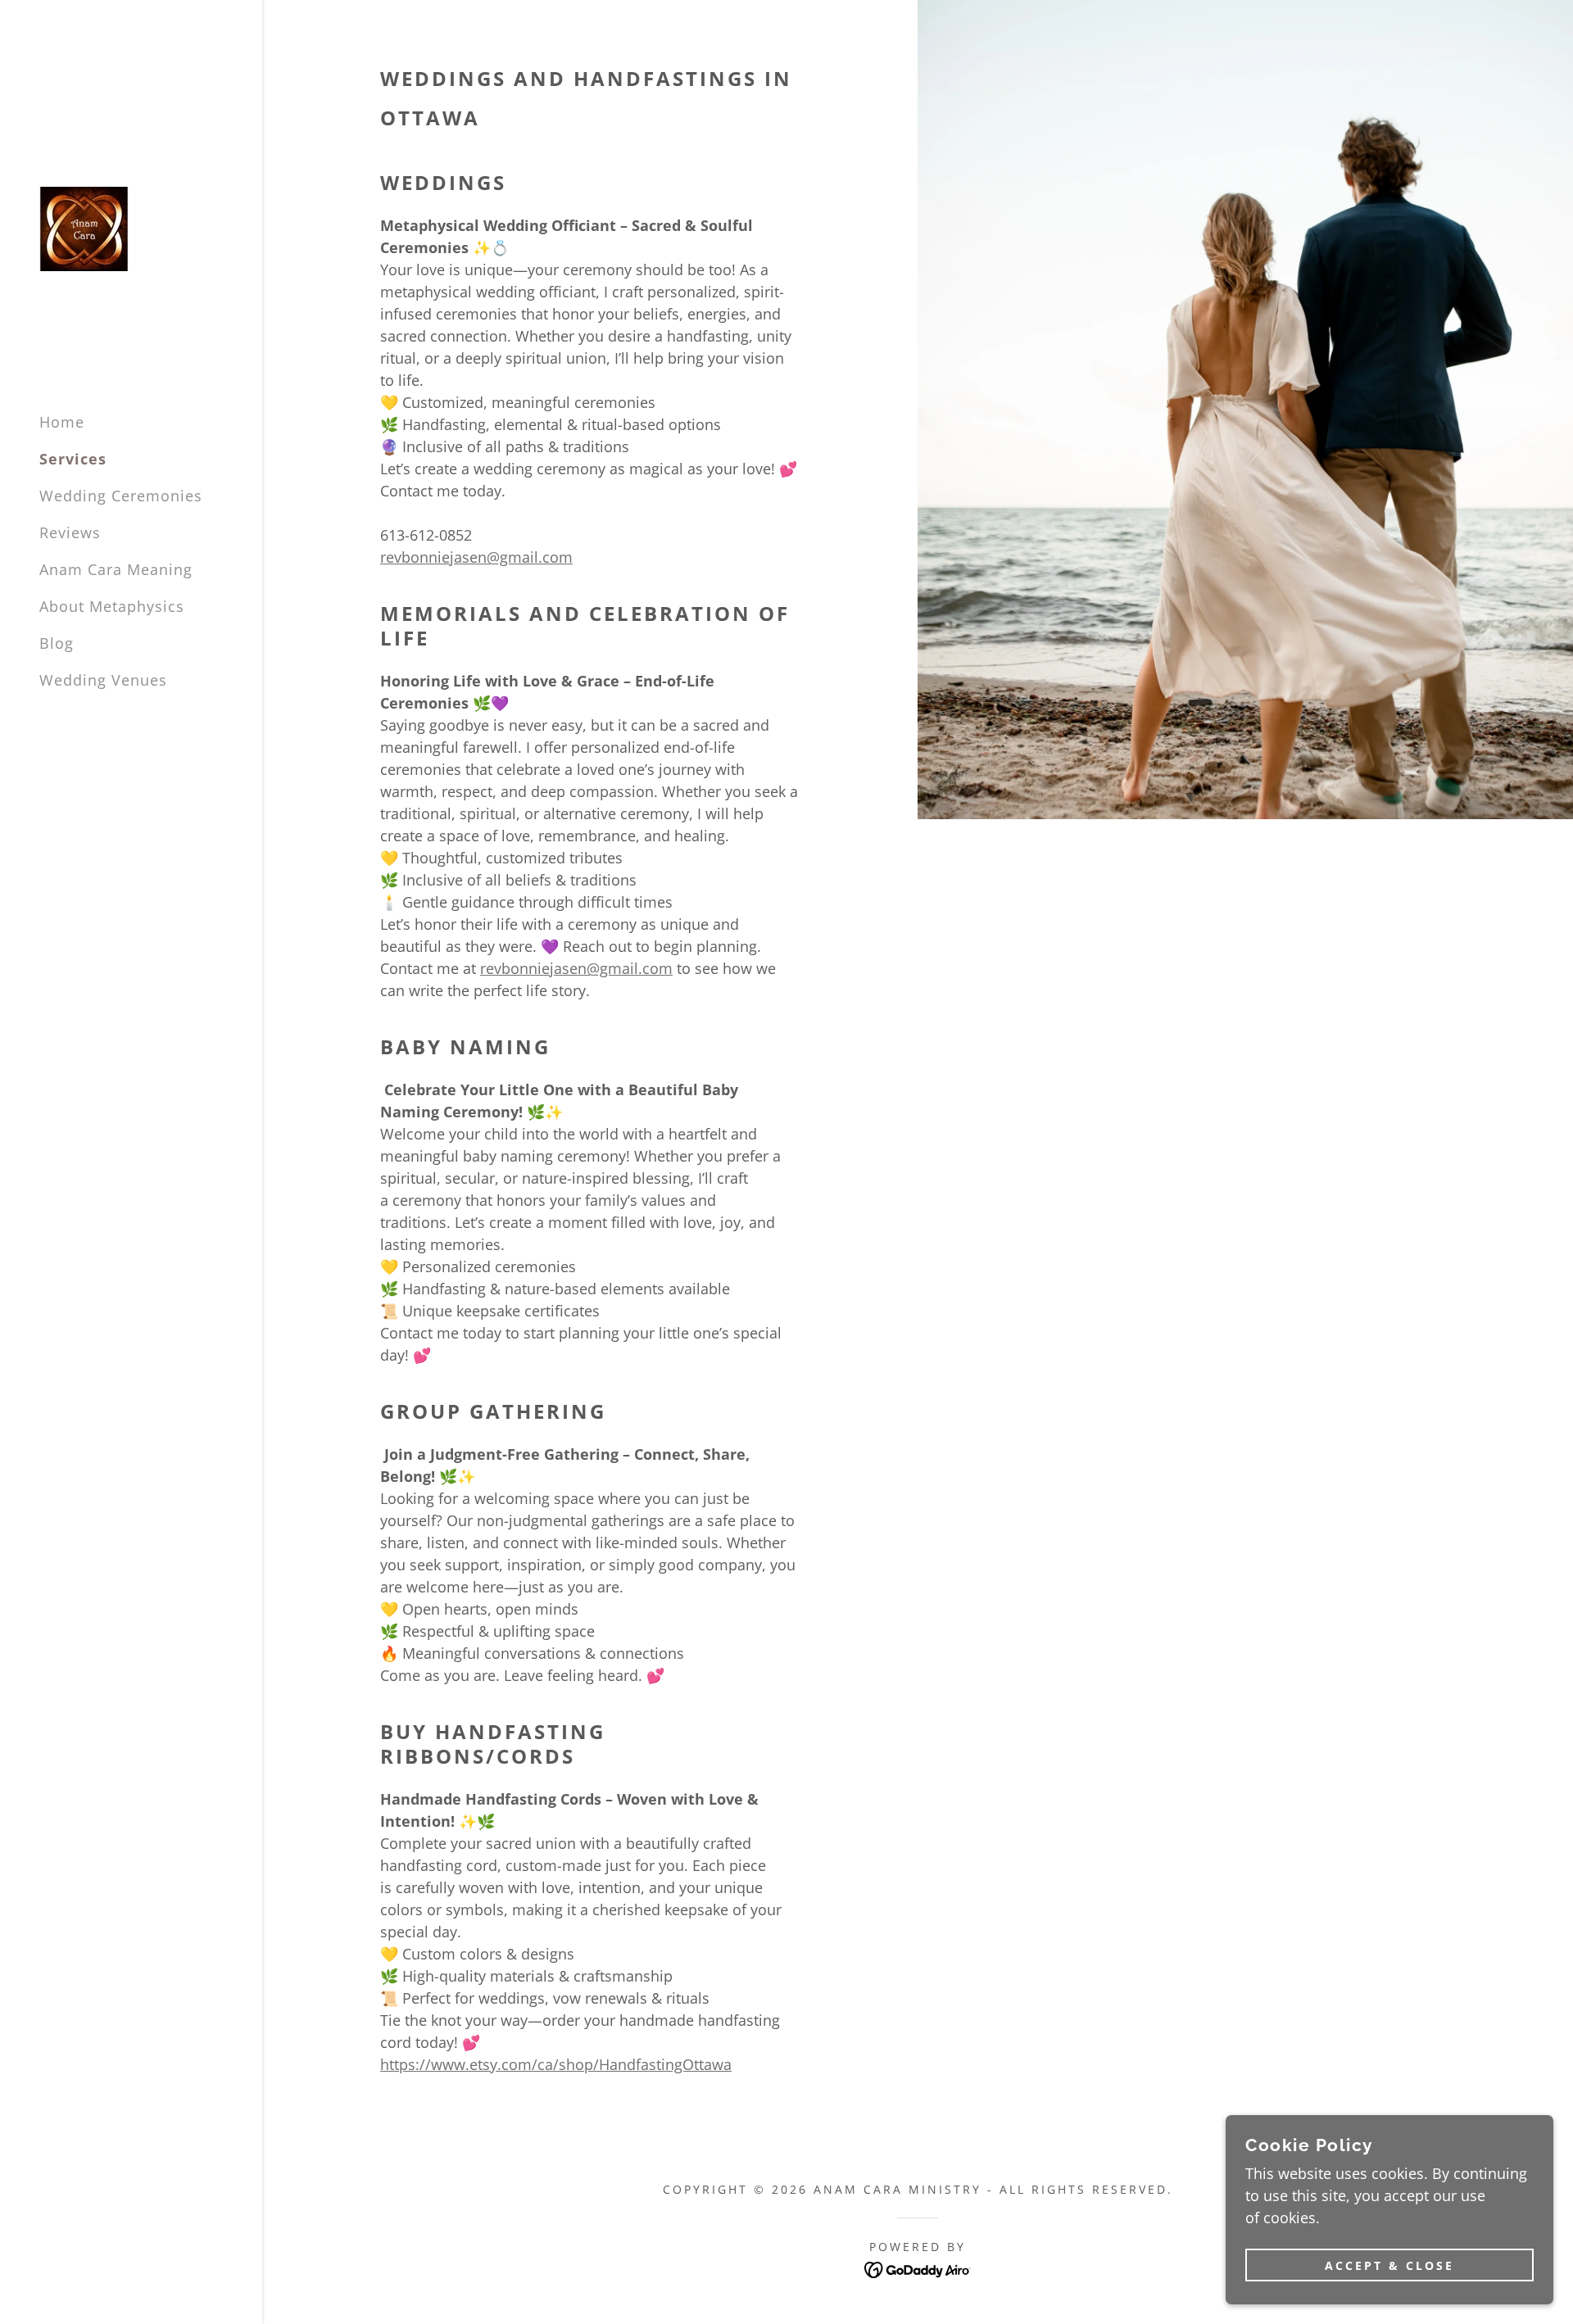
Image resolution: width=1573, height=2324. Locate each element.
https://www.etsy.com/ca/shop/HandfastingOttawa (556, 2064)
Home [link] (62, 422)
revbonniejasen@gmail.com (476, 557)
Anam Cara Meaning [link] (116, 569)
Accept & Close (1389, 2265)
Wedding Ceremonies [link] (121, 496)
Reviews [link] (70, 532)
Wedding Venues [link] (103, 680)
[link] (84, 227)
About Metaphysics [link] (112, 606)
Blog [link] (57, 643)
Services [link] (73, 459)
